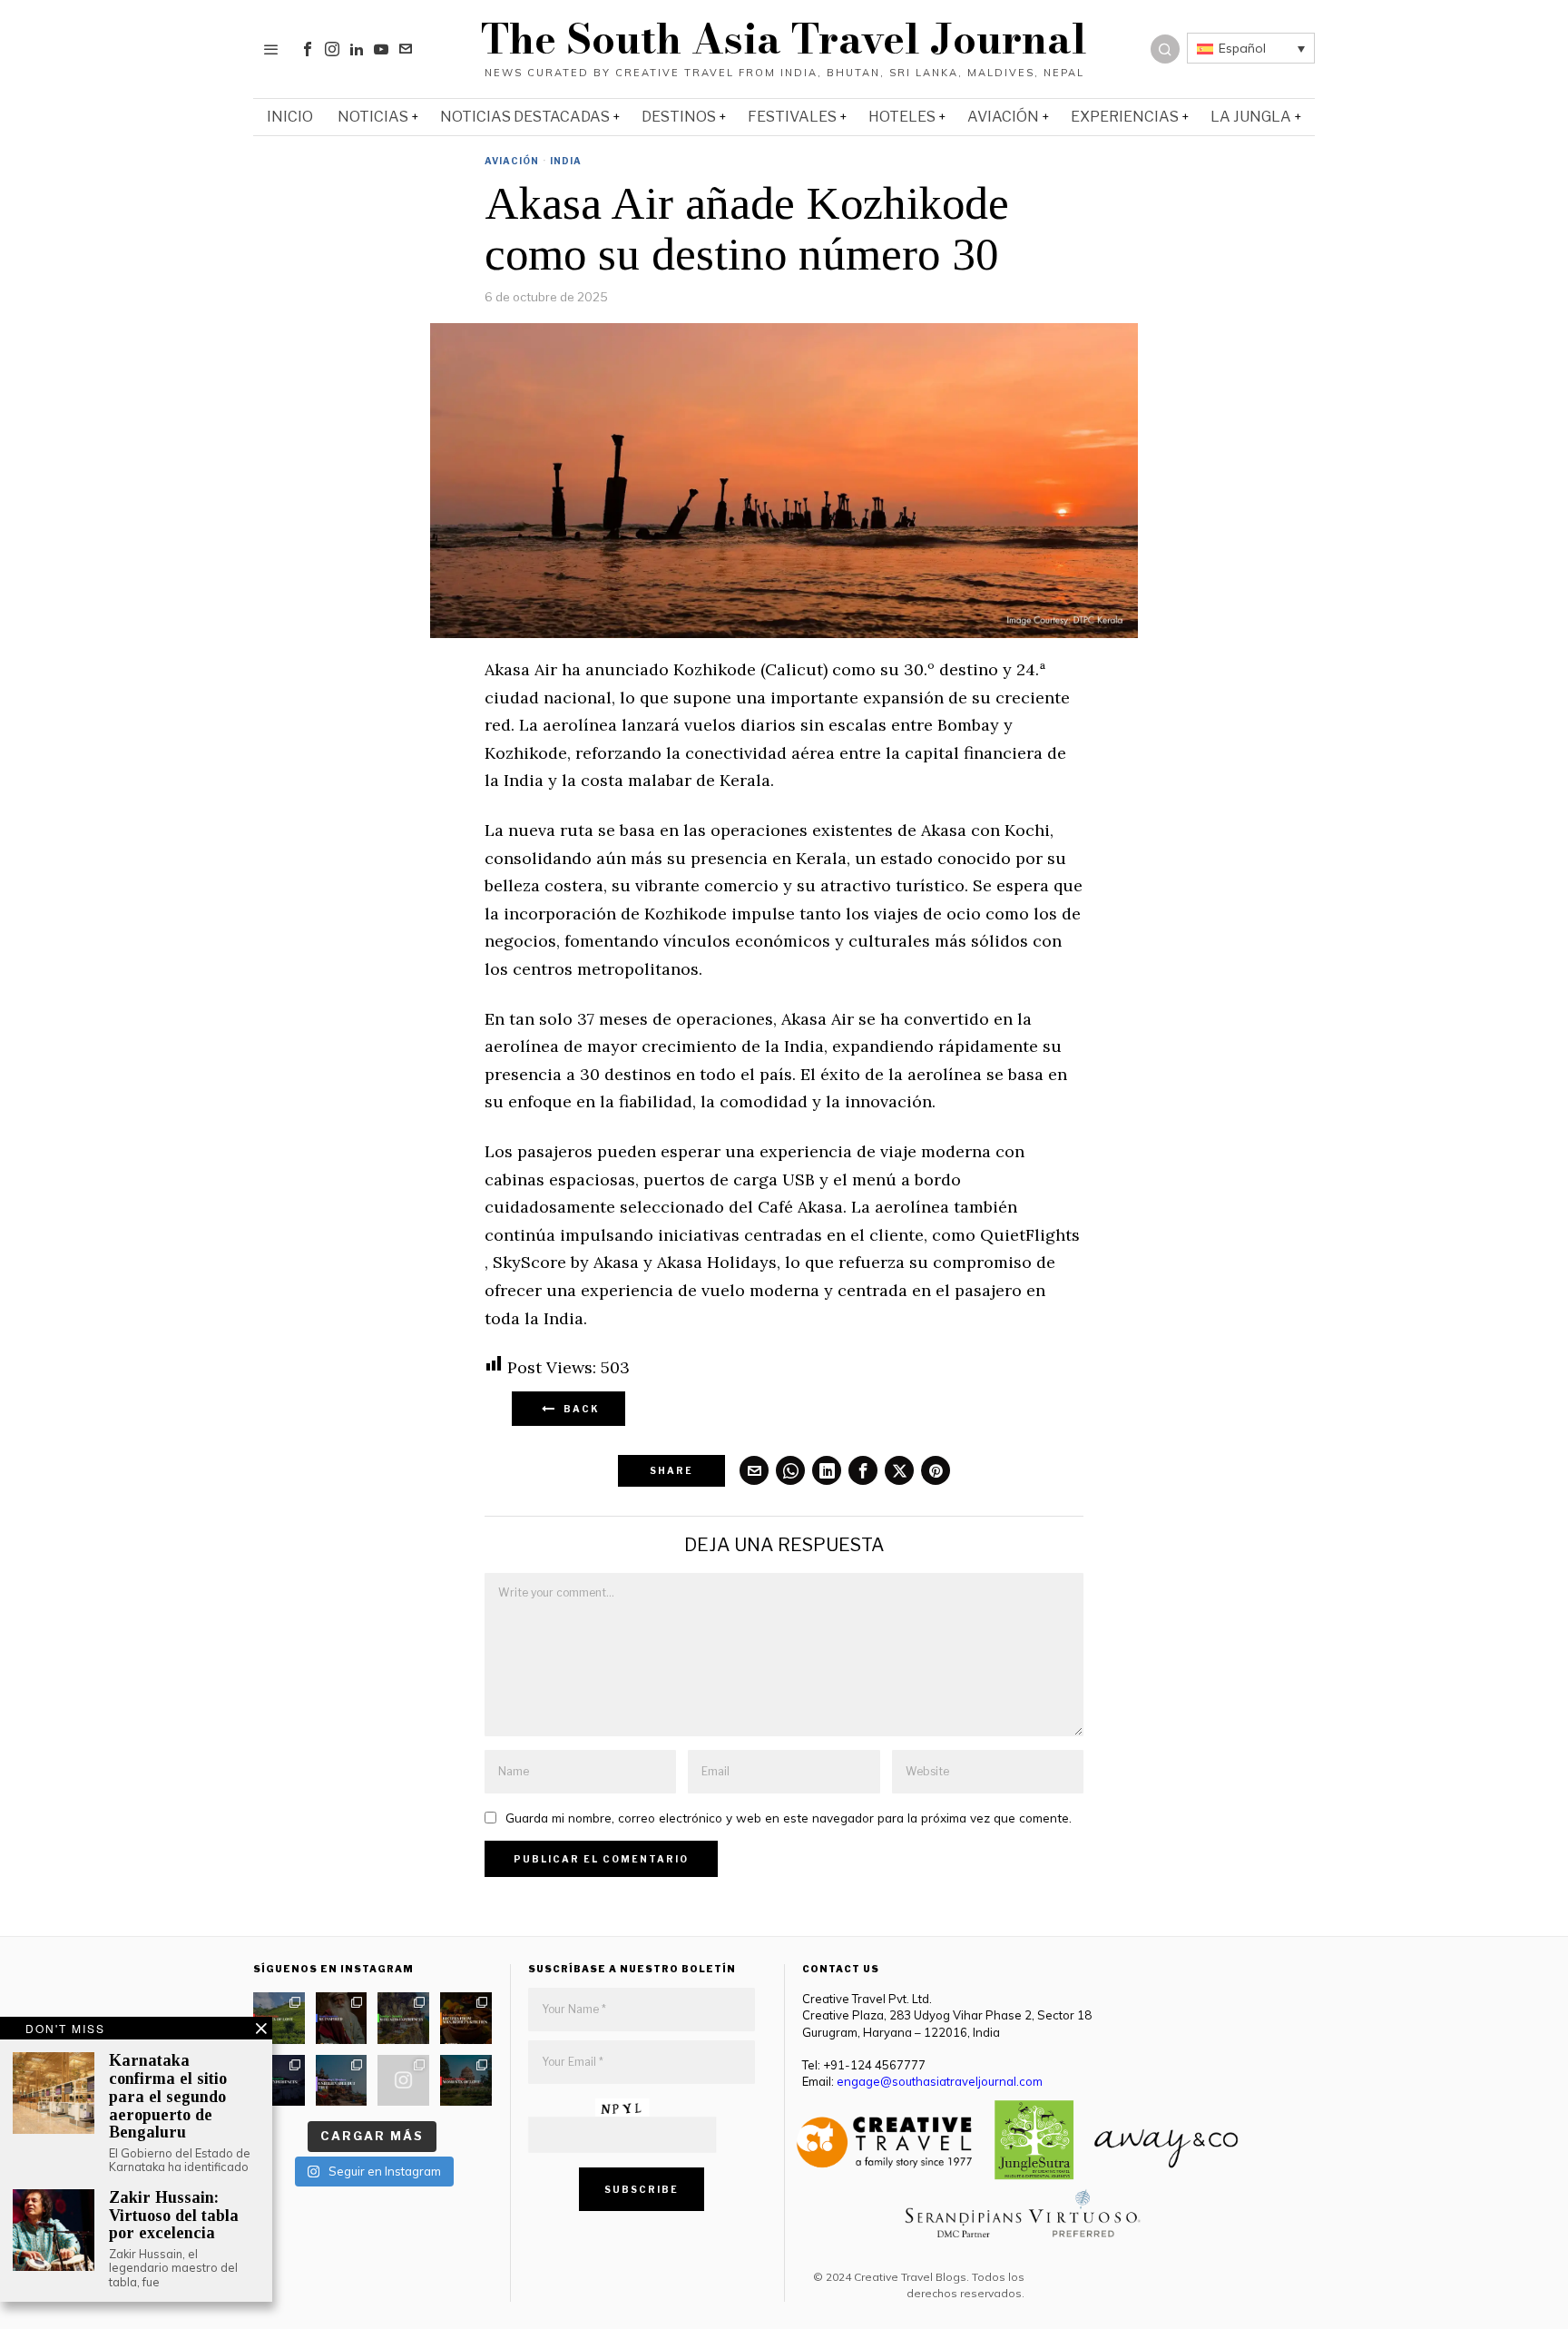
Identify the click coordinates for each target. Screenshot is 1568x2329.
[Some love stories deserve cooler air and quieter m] (279, 2018)
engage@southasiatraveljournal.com (940, 2081)
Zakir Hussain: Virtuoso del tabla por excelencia (174, 2216)
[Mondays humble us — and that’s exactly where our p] (342, 2018)
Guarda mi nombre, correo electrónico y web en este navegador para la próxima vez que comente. (789, 1818)
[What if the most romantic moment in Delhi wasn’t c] (466, 2081)
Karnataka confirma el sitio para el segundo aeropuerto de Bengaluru (168, 2097)
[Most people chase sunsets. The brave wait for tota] (279, 2081)
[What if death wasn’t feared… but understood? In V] (342, 2081)
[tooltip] (308, 49)
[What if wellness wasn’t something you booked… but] (403, 2018)
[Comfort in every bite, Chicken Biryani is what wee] (466, 2018)
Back (578, 1409)
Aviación (512, 161)
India (566, 161)
